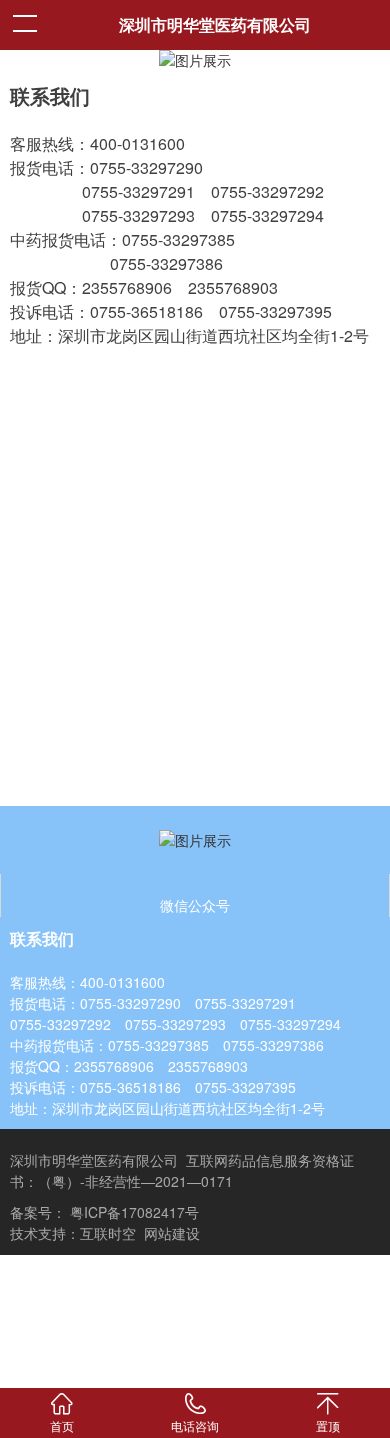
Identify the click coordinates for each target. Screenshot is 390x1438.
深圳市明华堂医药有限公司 (215, 24)
